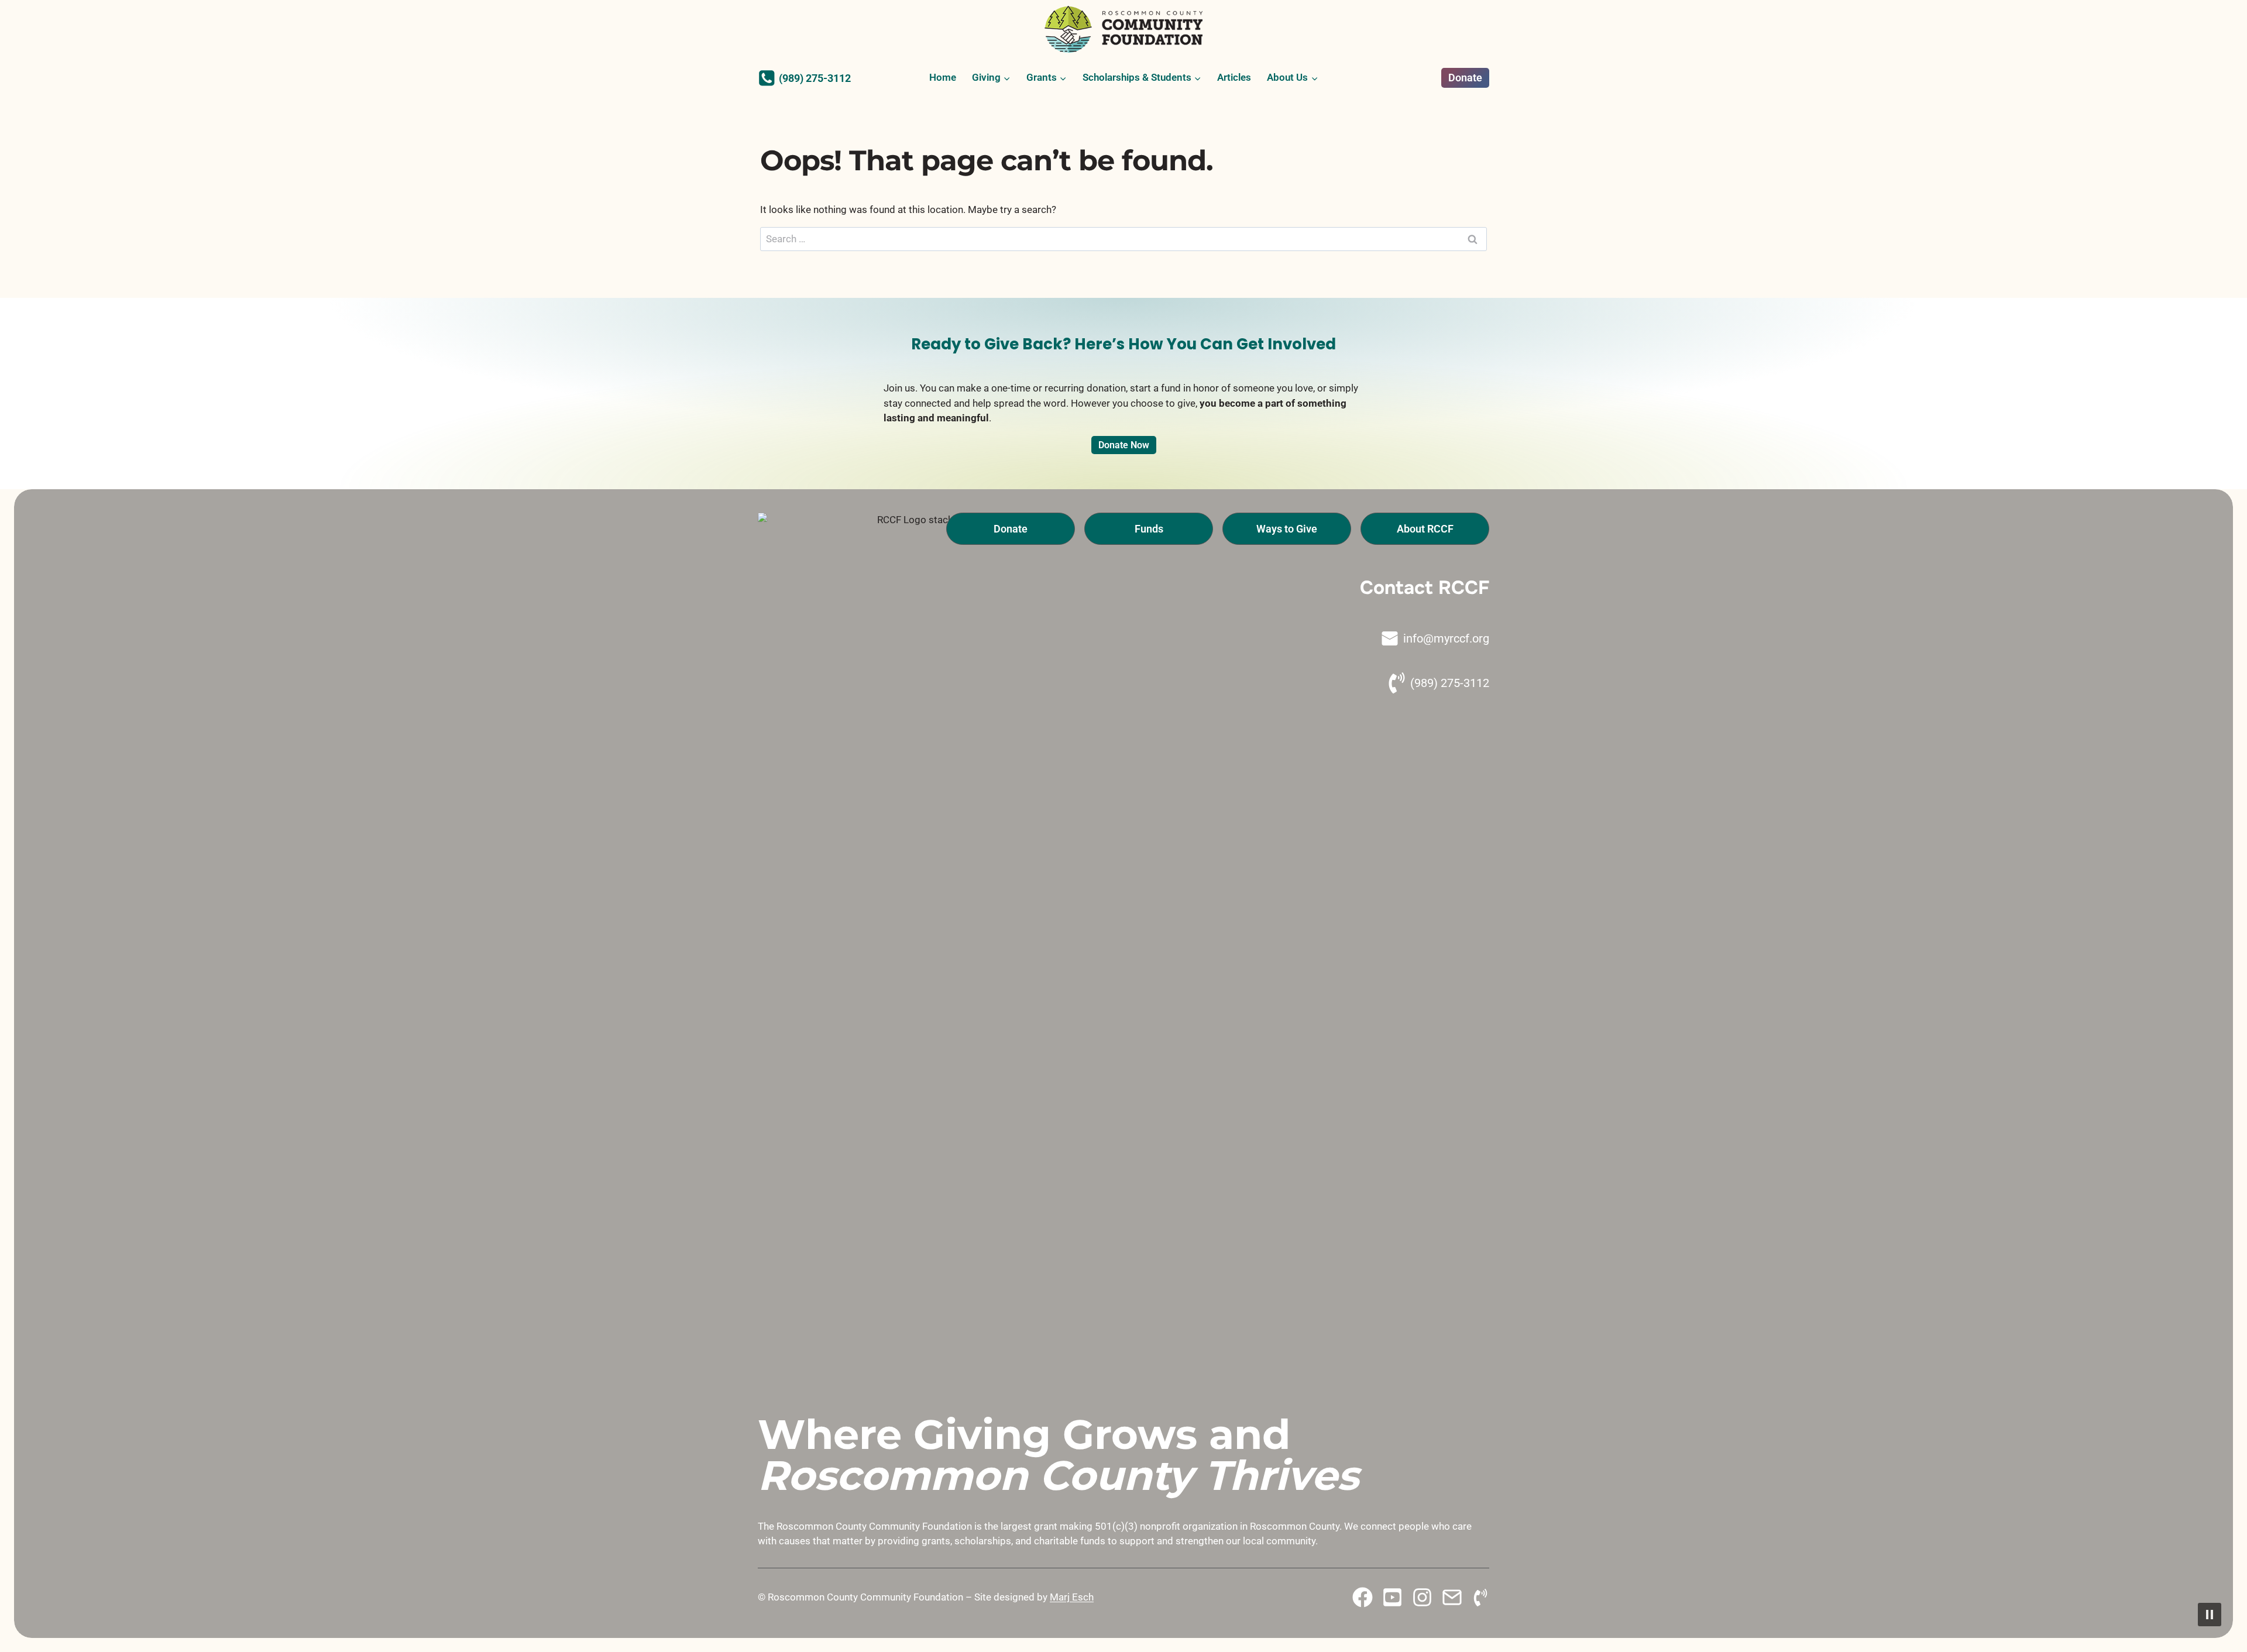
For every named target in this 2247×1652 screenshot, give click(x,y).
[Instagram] (1422, 1597)
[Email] (1452, 1597)
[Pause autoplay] (2210, 1615)
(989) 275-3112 (1450, 683)
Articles (1234, 77)
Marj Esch (1072, 1597)
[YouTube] (1392, 1597)
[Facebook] (1363, 1597)
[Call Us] (1480, 1598)
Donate (1465, 78)
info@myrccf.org (1446, 638)
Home (943, 77)
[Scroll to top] (33, 1642)
